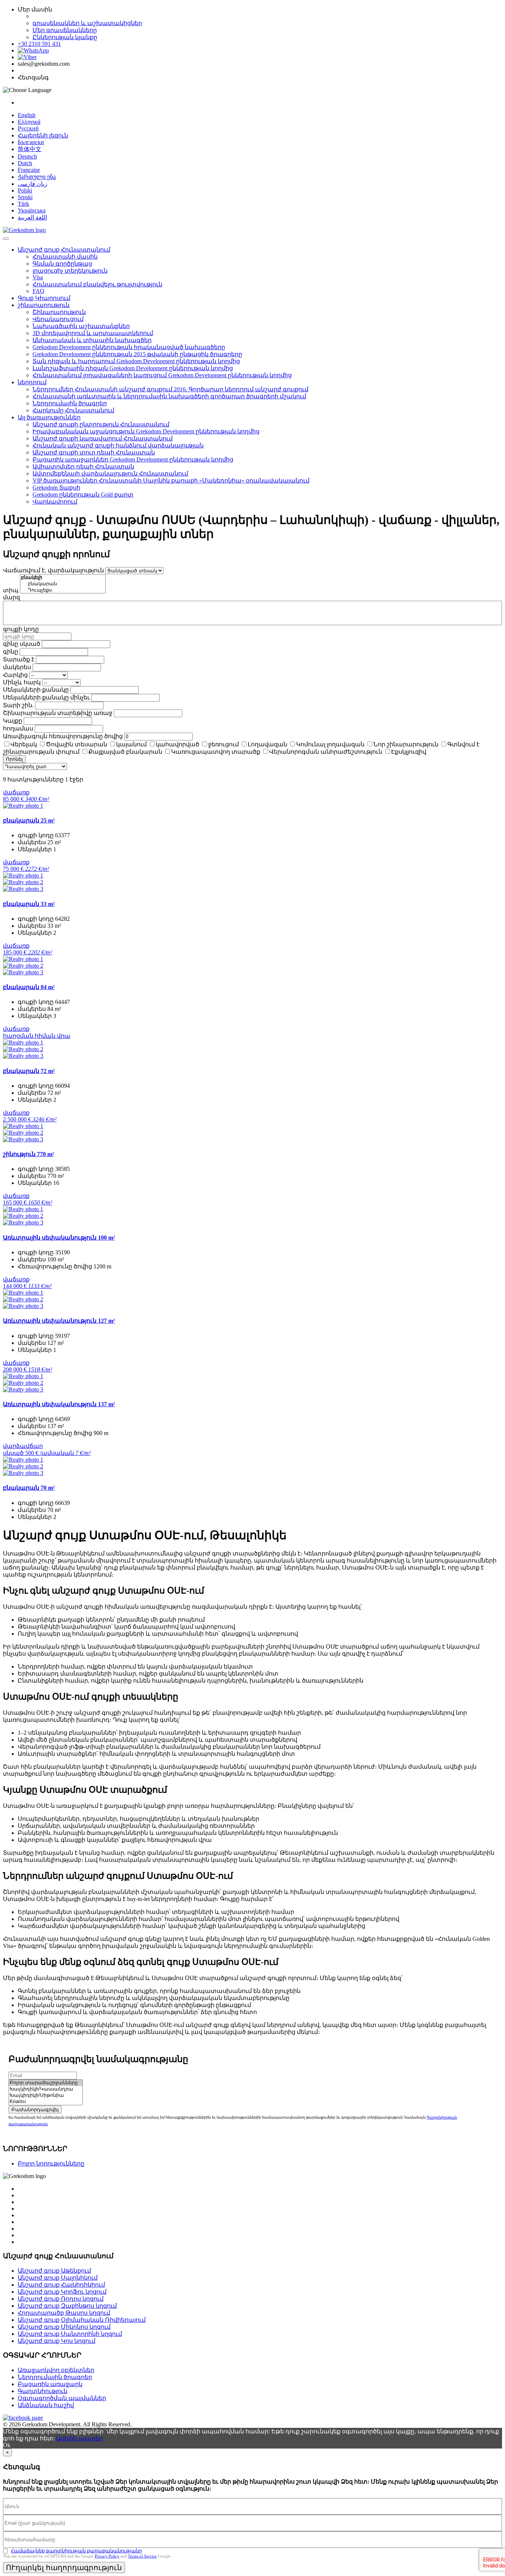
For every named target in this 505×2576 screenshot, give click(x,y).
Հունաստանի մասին (65, 257)
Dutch (25, 163)
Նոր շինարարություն (406, 744)
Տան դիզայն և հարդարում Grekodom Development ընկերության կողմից (136, 361)
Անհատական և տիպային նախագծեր (92, 340)
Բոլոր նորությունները (51, 2163)
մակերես (17, 667)
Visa (38, 277)
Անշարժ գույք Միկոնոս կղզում (64, 2327)
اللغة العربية (32, 217)
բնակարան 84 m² (29, 987)
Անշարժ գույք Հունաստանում (64, 250)
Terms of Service (142, 2556)
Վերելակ (24, 744)
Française (29, 170)
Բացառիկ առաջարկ (50, 2384)
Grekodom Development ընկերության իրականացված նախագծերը (129, 347)
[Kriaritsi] (46, 2102)
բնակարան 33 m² (29, 904)
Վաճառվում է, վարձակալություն (53, 570)
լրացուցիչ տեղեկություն (70, 271)
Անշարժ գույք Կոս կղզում (57, 2341)
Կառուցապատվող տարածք (216, 752)
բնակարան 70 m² (29, 1488)
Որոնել (14, 759)
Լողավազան (267, 744)
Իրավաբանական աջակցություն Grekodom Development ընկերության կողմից (146, 431)
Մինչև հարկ (22, 682)
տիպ (11, 590)
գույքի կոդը (21, 629)
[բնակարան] (63, 584)
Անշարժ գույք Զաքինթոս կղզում (67, 2306)
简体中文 (30, 149)
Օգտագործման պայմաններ (62, 2398)
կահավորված (177, 744)
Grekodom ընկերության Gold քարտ (83, 495)
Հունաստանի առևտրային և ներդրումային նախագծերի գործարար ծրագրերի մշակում (169, 396)
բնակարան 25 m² (29, 820)
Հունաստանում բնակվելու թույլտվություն (97, 284)
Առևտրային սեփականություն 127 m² (59, 1321)
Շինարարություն (59, 312)
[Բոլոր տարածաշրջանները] (46, 2083)
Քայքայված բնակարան (125, 752)
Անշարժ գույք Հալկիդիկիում (61, 2285)
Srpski (25, 197)
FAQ (38, 291)
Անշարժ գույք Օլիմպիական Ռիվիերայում (82, 2320)
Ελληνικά (29, 122)
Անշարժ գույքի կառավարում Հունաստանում (103, 438)
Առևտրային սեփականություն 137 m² (59, 1404)
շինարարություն (44, 305)
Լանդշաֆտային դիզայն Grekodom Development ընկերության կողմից (133, 368)
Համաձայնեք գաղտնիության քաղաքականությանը (76, 2551)
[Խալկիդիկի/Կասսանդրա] (46, 2089)
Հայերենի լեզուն (43, 135)
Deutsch (27, 156)
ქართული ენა (37, 177)
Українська (32, 210)
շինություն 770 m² (28, 1154)
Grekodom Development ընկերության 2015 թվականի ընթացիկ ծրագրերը (137, 354)
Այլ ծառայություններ (49, 417)
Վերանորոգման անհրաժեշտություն (326, 752)
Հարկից (15, 675)
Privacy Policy (107, 2556)
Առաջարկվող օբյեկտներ (56, 2370)
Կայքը (13, 721)
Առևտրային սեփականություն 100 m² (59, 1238)
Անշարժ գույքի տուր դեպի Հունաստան (94, 452)
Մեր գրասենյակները (65, 30)
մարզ (11, 597)
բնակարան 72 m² (29, 1071)
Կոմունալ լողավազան (330, 744)
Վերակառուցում (58, 319)
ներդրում (32, 382)
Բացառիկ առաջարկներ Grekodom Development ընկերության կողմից (133, 459)
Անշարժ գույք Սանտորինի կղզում (70, 2334)
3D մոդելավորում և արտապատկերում (93, 333)
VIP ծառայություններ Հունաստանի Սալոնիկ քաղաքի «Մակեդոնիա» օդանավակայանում (171, 481)
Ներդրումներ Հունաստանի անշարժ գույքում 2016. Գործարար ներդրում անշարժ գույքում (170, 389)
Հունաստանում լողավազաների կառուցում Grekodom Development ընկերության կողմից (162, 375)
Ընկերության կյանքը (65, 37)
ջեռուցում (223, 744)
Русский (28, 128)
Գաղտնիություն (43, 2391)
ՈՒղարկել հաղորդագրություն (64, 2568)
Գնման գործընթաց (62, 264)
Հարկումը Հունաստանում (73, 410)
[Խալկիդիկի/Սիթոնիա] (46, 2095)
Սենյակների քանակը (36, 690)
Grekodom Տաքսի (56, 488)
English (27, 115)
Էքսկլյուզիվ (409, 752)
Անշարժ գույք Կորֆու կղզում (62, 2292)
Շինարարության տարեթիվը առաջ (58, 713)
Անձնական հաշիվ (46, 2405)
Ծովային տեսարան (77, 744)
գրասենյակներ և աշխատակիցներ (87, 23)
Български (31, 142)
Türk (23, 204)
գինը (11, 652)
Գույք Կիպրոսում (44, 298)
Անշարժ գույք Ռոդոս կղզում (61, 2299)
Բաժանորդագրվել (35, 2110)
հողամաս (18, 728)
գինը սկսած (22, 644)
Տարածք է (19, 659)
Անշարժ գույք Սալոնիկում (58, 2278)
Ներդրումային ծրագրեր (70, 403)
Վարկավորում (55, 502)
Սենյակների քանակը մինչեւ (46, 697)
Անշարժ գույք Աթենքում (54, 2271)
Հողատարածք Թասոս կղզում (64, 2313)
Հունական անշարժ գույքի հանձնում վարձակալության (118, 445)
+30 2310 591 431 (39, 44)
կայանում (131, 744)
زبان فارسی (33, 184)
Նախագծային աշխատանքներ (81, 326)
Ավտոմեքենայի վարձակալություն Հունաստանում (110, 473)
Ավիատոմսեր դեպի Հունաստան (83, 466)
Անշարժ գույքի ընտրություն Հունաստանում (101, 424)
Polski (25, 190)
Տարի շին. (18, 705)
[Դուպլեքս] (63, 590)
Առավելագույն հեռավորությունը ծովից (63, 736)
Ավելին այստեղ (79, 2438)
